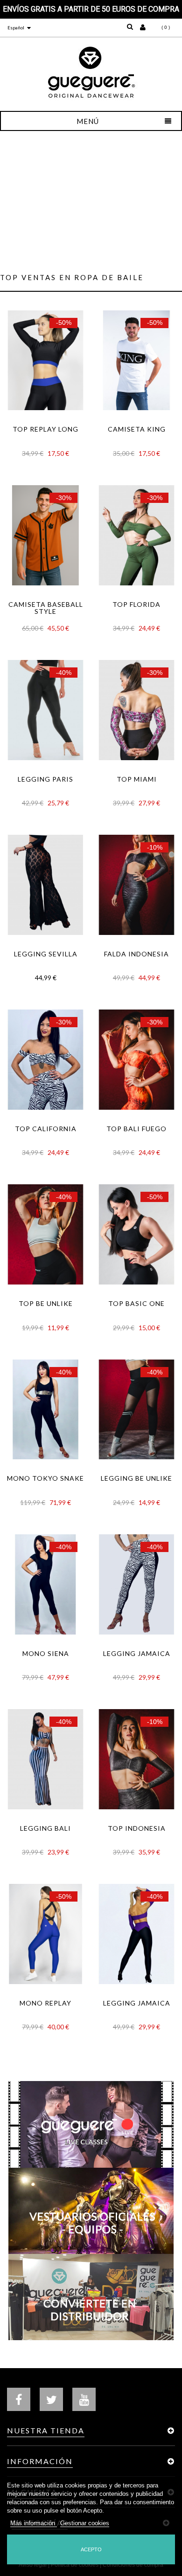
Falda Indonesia (136, 954)
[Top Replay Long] (45, 361)
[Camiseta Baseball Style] (45, 535)
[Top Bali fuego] (136, 1060)
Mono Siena (46, 1654)
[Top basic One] (136, 1234)
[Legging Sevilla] (45, 885)
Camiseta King (137, 429)
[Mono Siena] (45, 1584)
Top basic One (136, 1304)
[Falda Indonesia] (136, 885)
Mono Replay (45, 2003)
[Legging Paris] (45, 710)
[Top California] (45, 1060)
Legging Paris (45, 779)
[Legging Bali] (45, 1759)
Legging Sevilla (46, 954)
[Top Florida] (136, 535)
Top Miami (137, 779)
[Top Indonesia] (136, 1759)
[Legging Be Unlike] (136, 1410)
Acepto (91, 2549)
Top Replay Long (45, 429)
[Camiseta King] (136, 361)
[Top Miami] (136, 710)
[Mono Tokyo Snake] (45, 1410)
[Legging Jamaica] (136, 1584)
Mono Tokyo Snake (45, 1478)
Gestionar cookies (85, 2523)
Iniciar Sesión (144, 26)
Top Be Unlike (46, 1304)
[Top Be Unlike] (45, 1234)
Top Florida (136, 605)
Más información (34, 2523)
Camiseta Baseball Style (46, 608)
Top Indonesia (137, 1828)
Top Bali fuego (136, 1129)
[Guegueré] (91, 72)
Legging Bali (45, 1828)
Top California (46, 1129)
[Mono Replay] (45, 1934)
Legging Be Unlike (136, 1478)
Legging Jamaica (137, 1654)
